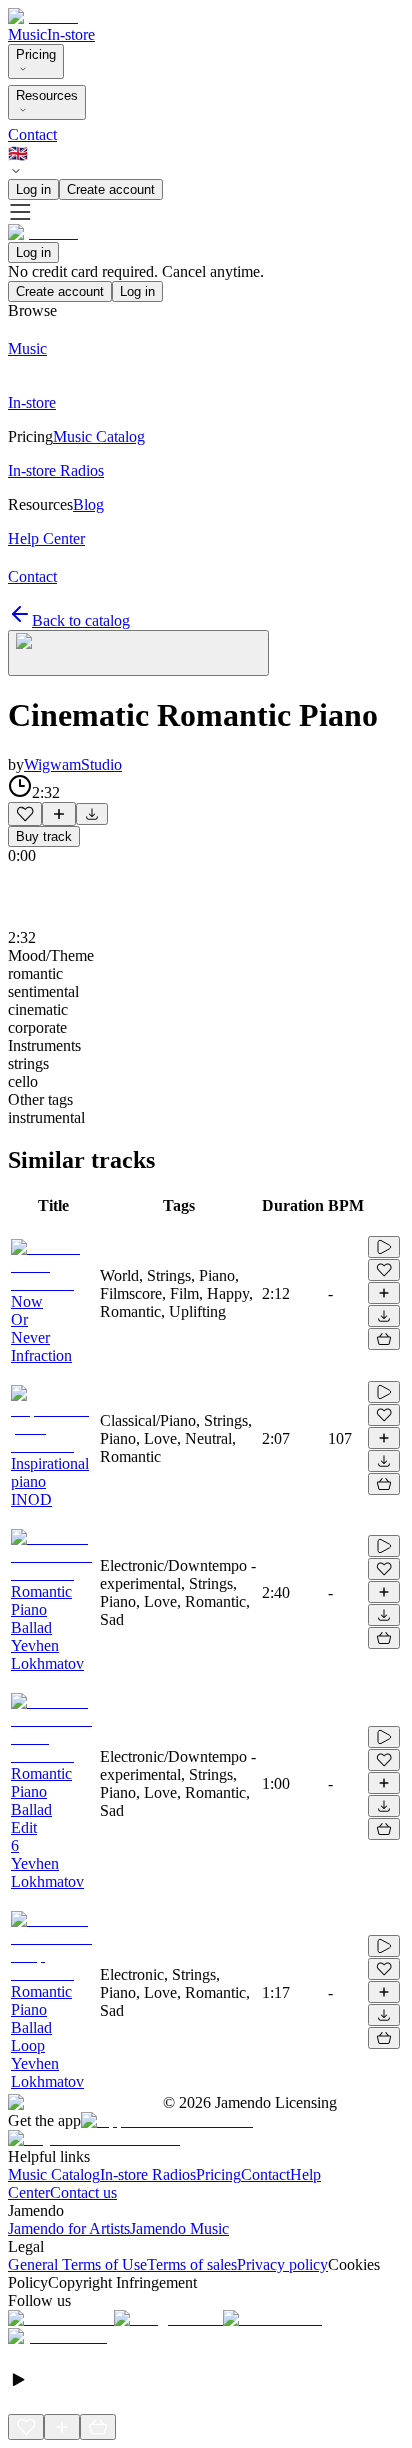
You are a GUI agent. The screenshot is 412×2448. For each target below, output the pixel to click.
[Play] (138, 653)
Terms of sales (192, 2264)
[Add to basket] (384, 1339)
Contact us (83, 2192)
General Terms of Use (77, 2264)
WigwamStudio (73, 764)
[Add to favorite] (25, 814)
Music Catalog (54, 2174)
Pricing (36, 54)
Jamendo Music (179, 2228)
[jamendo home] (43, 16)
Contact (32, 134)
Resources (47, 95)
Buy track (44, 836)
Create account (111, 189)
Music (27, 34)
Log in (33, 189)
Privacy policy (282, 2264)
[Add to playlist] (59, 814)
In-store (71, 34)
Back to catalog (81, 620)
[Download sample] (92, 814)
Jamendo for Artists (69, 2228)
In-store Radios (148, 2174)
